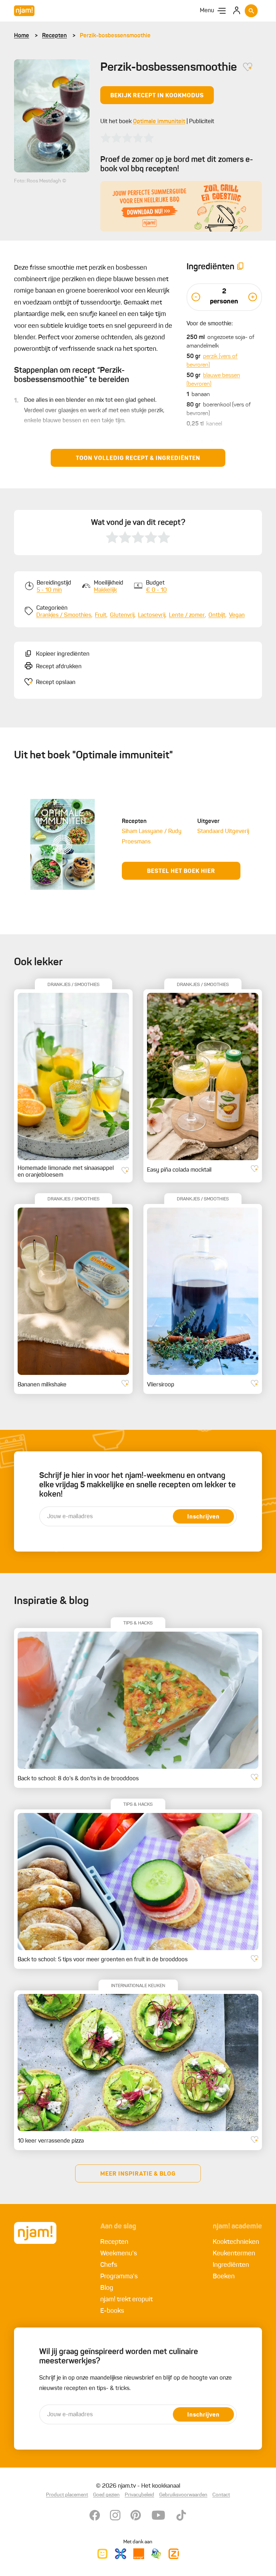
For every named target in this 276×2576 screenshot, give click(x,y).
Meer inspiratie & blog (138, 2174)
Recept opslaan (56, 683)
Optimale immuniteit (159, 122)
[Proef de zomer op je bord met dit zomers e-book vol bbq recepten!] (181, 206)
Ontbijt (217, 615)
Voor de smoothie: (210, 324)
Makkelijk (105, 590)
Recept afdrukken (59, 667)
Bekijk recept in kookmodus (157, 96)
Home (22, 36)
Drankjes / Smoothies (64, 615)
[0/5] (127, 138)
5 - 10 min (49, 590)
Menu (207, 11)
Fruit (101, 615)
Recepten (54, 36)
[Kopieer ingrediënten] (240, 267)
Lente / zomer (187, 615)
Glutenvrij (122, 615)
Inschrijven (203, 1517)
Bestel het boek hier (181, 871)
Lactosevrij (152, 615)
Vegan (237, 615)
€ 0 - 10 (156, 590)
